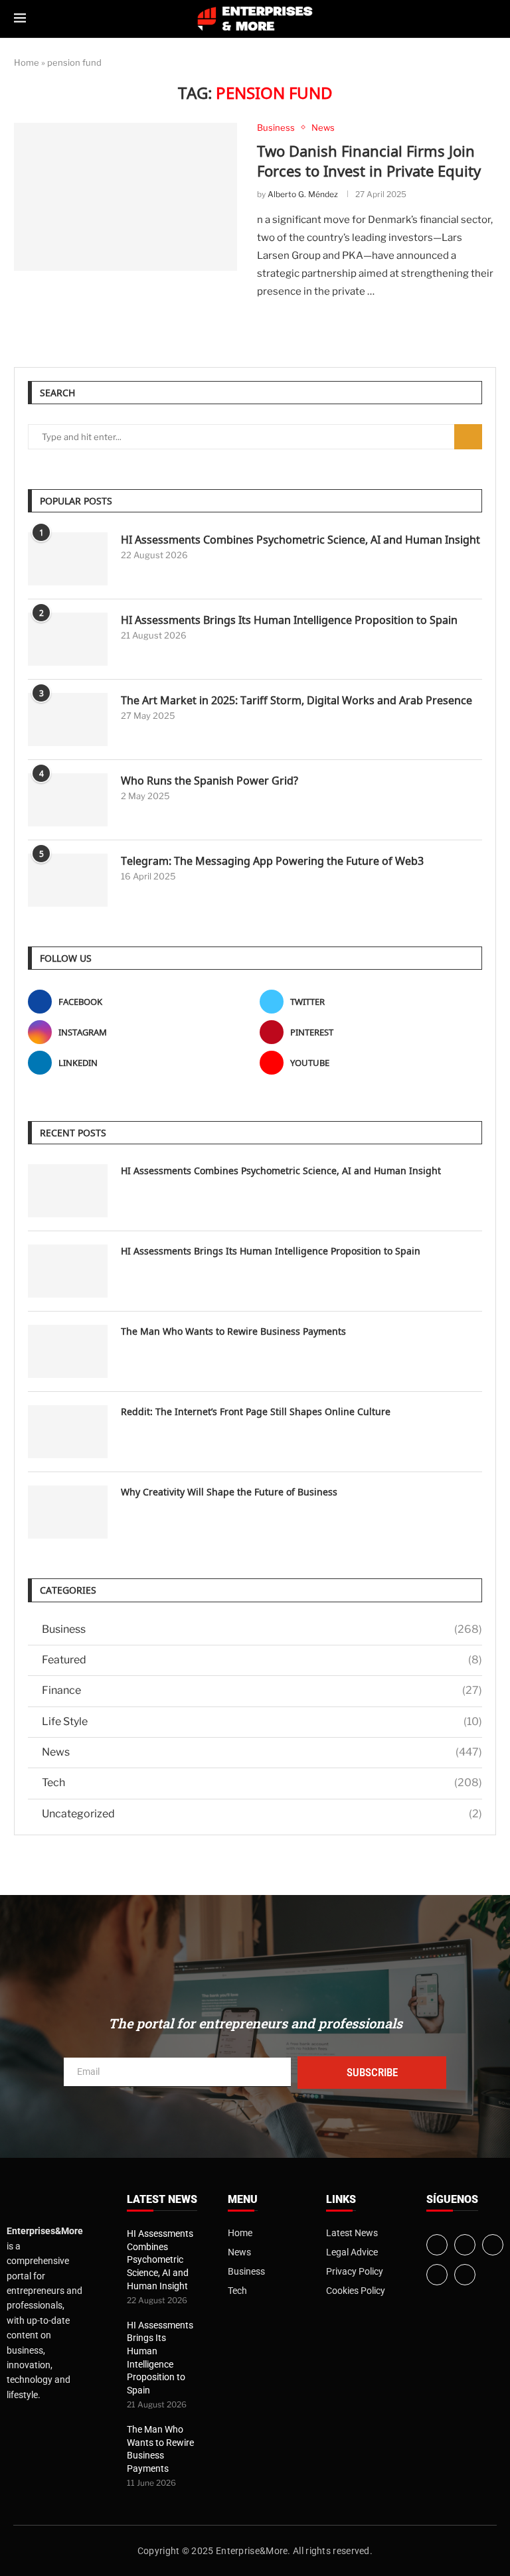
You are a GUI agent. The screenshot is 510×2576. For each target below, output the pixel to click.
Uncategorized (262, 1814)
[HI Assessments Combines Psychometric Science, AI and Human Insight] (68, 559)
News (262, 1752)
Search (468, 437)
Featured (262, 1660)
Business (262, 1629)
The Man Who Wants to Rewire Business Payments (233, 1331)
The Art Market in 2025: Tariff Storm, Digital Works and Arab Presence (297, 700)
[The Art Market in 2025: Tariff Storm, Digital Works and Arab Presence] (68, 720)
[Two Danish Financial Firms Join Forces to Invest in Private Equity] (126, 197)
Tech (262, 1782)
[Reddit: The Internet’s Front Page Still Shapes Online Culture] (68, 1432)
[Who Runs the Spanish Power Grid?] (68, 800)
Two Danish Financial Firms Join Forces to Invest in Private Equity (369, 161)
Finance (262, 1690)
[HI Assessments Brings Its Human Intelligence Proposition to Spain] (68, 639)
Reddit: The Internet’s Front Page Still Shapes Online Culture (256, 1411)
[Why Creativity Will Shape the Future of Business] (68, 1512)
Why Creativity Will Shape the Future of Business (229, 1492)
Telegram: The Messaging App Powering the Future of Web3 (272, 861)
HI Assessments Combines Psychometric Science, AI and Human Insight (300, 540)
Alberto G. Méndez (303, 194)
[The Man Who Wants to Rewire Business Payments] (68, 1351)
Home (27, 62)
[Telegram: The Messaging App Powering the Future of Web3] (68, 880)
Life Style (262, 1721)
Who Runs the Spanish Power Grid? (210, 781)
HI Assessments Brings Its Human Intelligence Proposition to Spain (289, 620)
